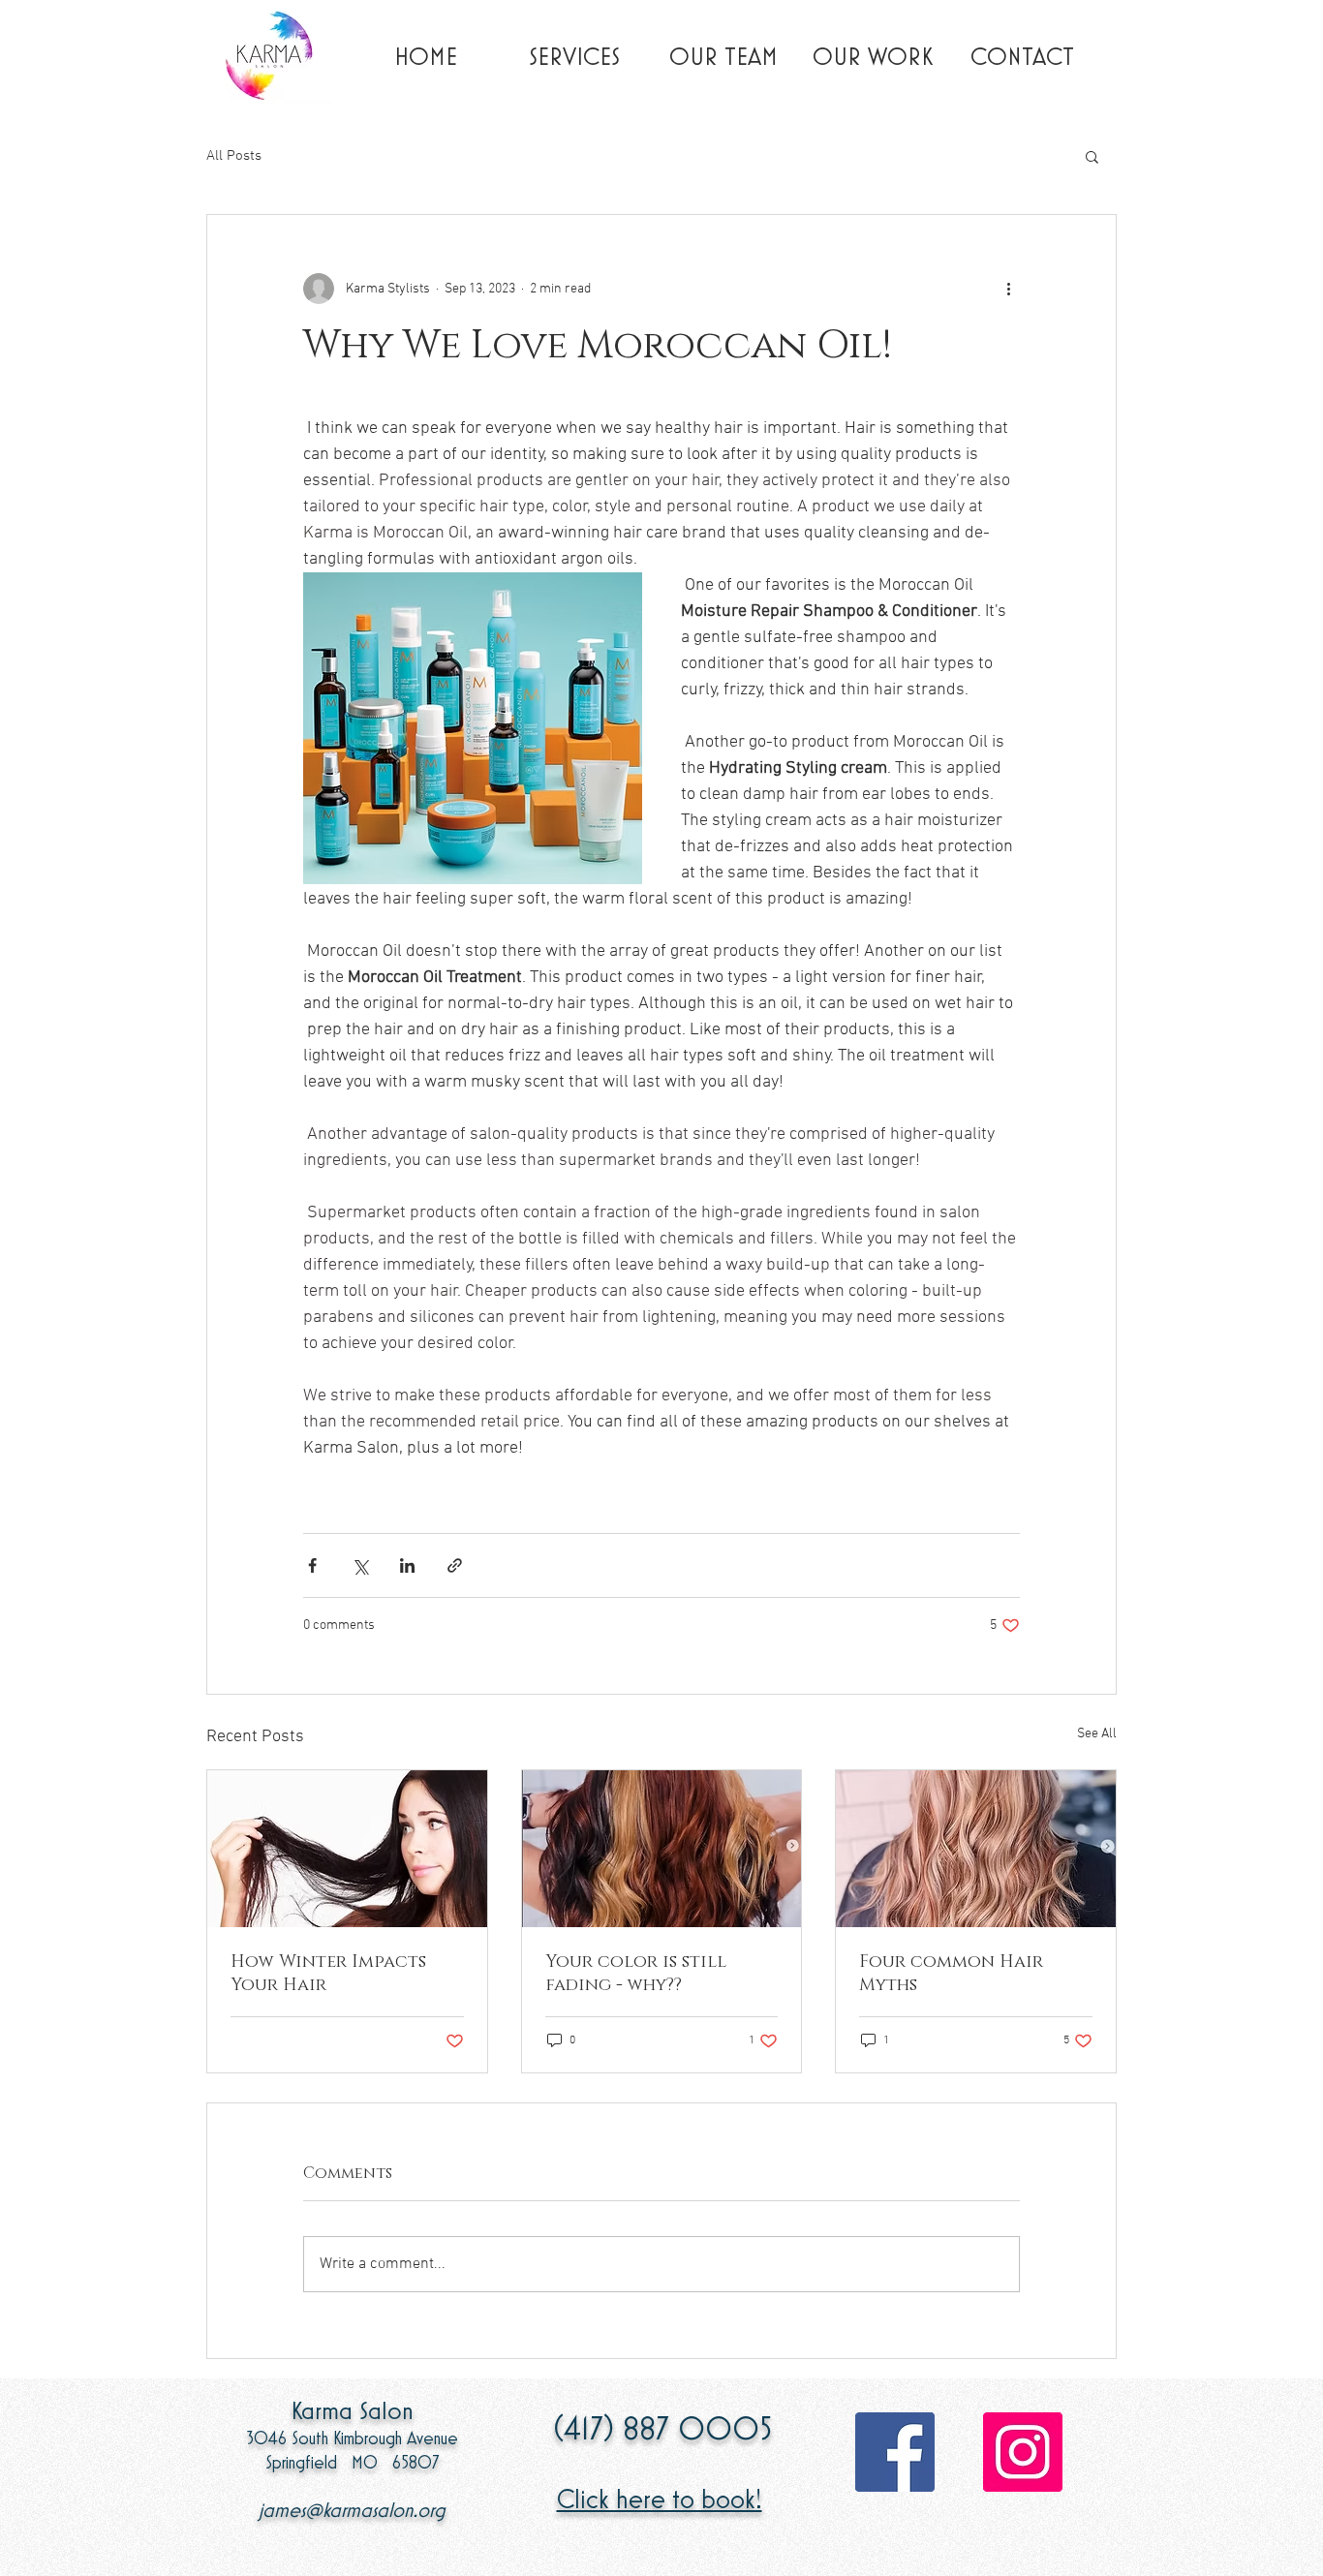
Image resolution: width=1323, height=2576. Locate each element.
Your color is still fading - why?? (636, 1974)
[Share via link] (455, 1565)
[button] (1092, 156)
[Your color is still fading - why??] (662, 1849)
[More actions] (1008, 289)
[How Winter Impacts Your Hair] (347, 1849)
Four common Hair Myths (951, 1974)
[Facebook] (895, 2452)
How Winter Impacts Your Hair (328, 1974)
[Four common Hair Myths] (976, 1849)
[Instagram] (1023, 2452)
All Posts (234, 156)
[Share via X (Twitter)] (360, 1565)
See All (1097, 1734)
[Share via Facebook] (312, 1565)
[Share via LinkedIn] (407, 1565)
